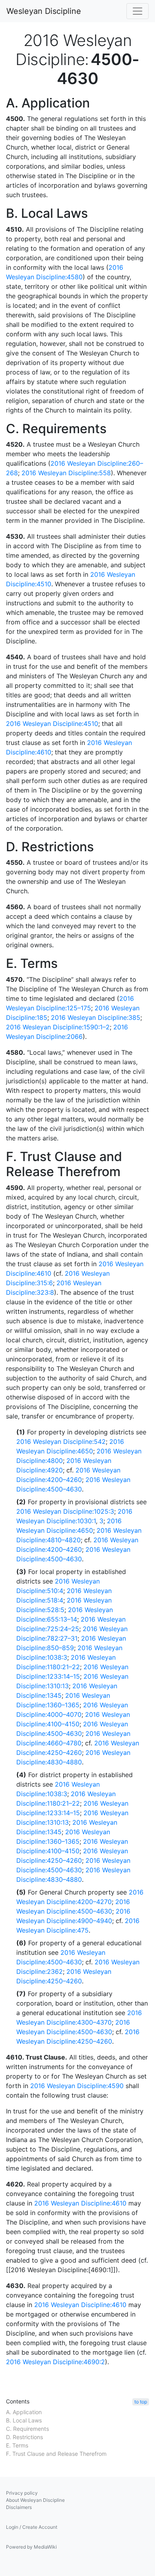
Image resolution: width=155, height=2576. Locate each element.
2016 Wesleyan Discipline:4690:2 (55, 2362)
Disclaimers (19, 2507)
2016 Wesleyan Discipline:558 (66, 473)
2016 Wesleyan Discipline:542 (61, 1442)
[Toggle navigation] (138, 11)
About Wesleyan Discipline (35, 2500)
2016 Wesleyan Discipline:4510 (52, 724)
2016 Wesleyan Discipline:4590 (77, 2086)
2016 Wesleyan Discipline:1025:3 (65, 1511)
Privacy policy (22, 2493)
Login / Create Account (32, 2527)
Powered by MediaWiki (31, 2547)
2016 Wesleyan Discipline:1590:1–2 (58, 1027)
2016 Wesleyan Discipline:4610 (80, 2203)
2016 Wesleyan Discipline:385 (96, 1017)
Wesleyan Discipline (44, 11)
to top (141, 2402)
